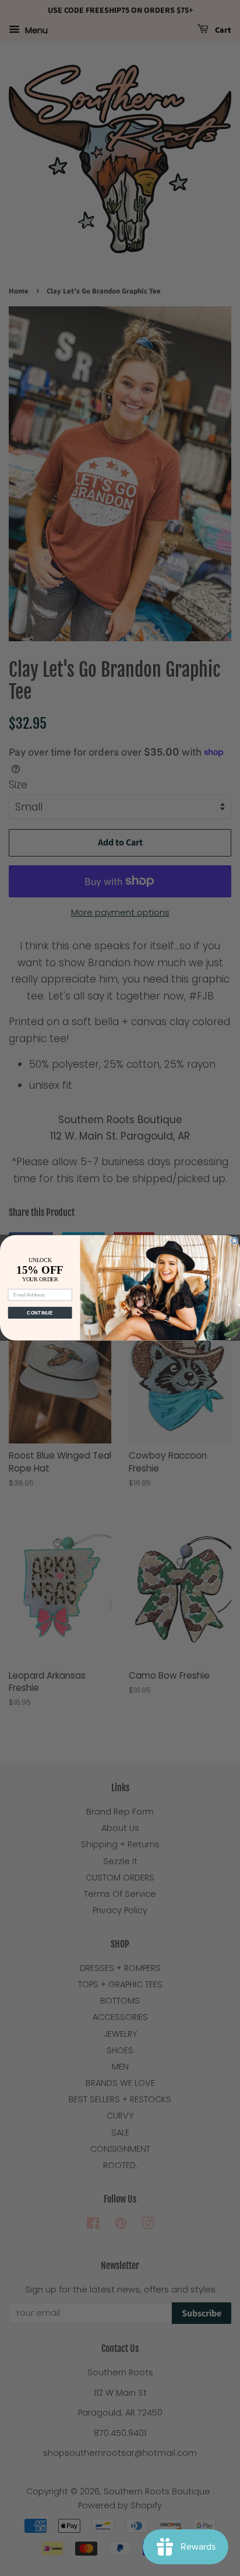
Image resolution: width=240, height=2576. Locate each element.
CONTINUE (40, 1313)
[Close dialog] (234, 1241)
